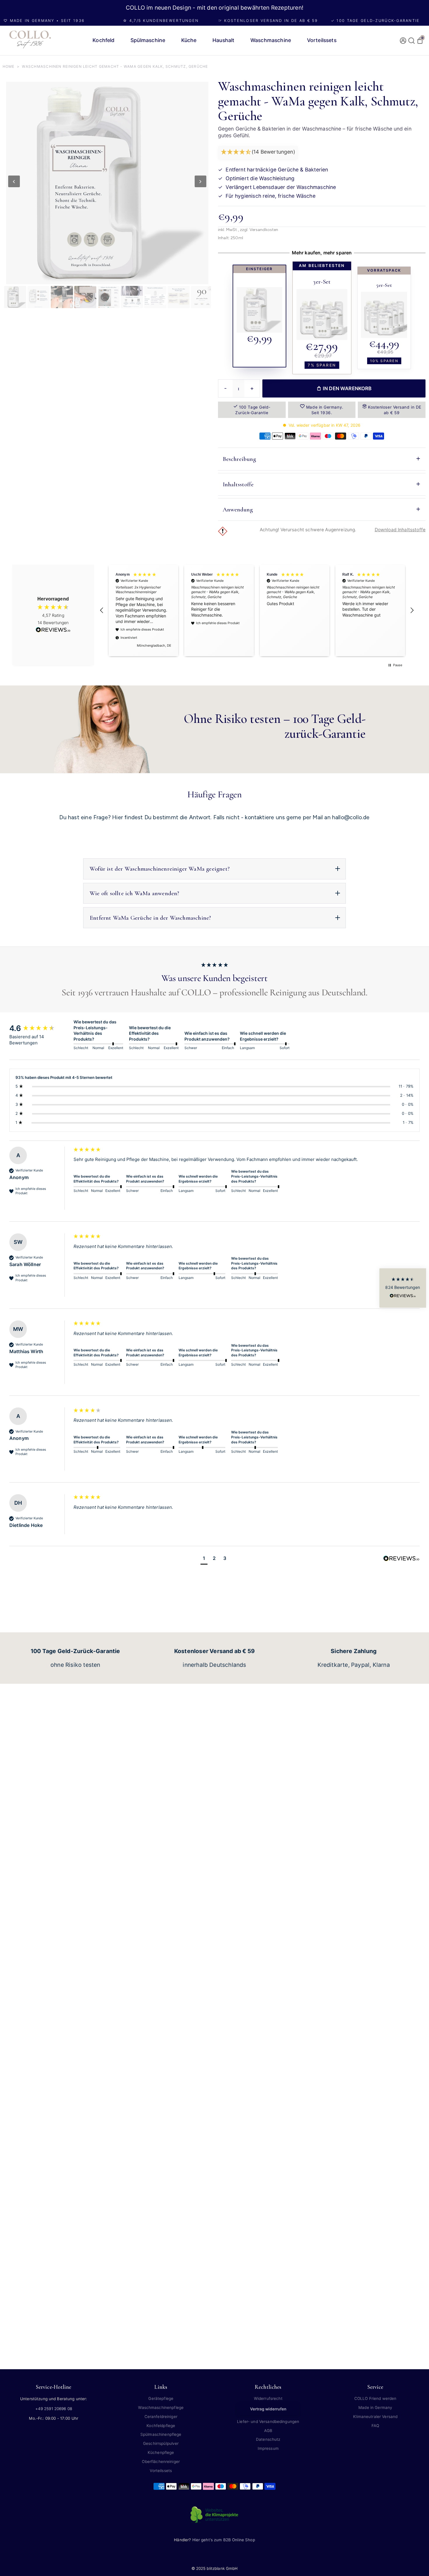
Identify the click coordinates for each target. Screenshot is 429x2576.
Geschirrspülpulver (161, 2443)
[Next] (200, 181)
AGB (268, 2431)
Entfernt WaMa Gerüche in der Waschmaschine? (150, 918)
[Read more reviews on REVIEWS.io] (53, 630)
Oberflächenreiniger (161, 2462)
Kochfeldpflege (161, 2426)
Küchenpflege (161, 2452)
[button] (258, 152)
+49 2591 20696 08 (54, 2409)
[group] (40, 1028)
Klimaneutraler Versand (375, 2417)
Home (9, 66)
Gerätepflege (161, 2398)
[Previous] (14, 181)
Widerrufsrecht (268, 2398)
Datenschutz (268, 2439)
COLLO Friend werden (375, 2398)
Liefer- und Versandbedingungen (268, 2421)
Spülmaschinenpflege (161, 2434)
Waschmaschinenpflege (161, 2407)
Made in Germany (375, 2407)
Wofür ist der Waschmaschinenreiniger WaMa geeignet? (160, 869)
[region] (257, 611)
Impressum (268, 2448)
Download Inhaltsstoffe (400, 530)
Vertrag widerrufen (268, 2409)
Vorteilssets (161, 2471)
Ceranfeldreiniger (161, 2417)
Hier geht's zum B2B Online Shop (224, 2540)
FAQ (375, 2426)
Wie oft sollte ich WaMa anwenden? (134, 893)
